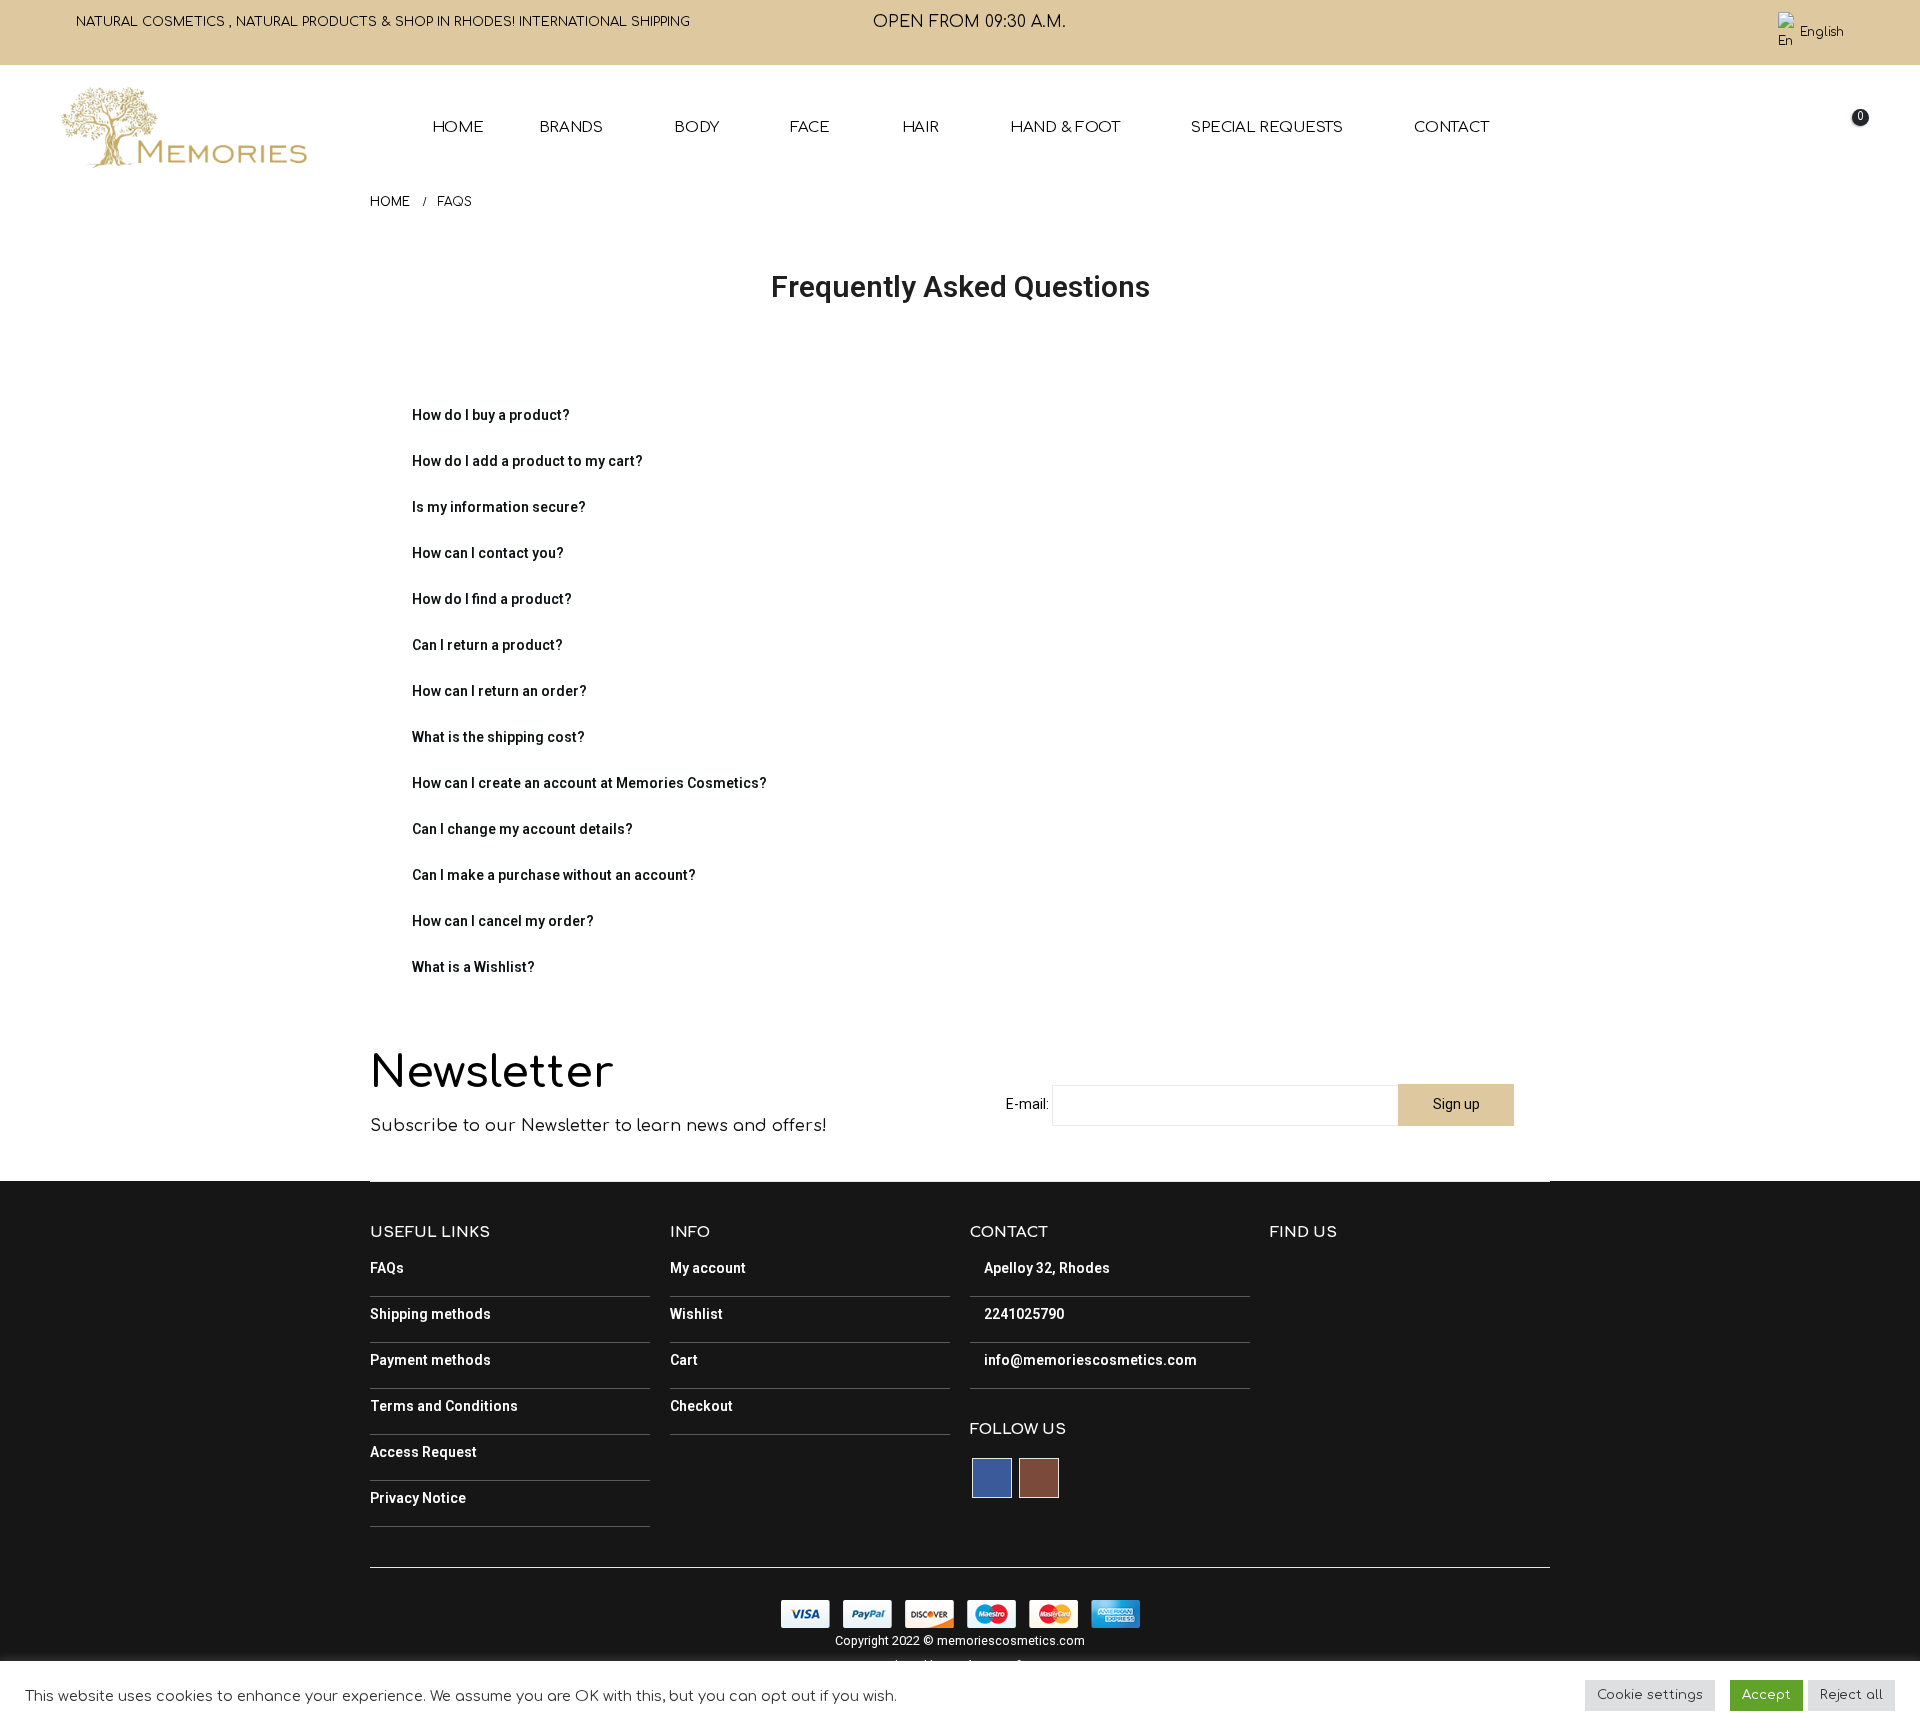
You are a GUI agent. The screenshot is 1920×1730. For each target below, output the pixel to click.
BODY (696, 127)
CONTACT (1451, 127)
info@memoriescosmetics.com (1089, 1360)
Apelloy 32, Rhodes (1045, 1268)
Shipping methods (430, 1314)
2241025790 (1022, 1314)
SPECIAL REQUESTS (1266, 127)
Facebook (992, 1478)
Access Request (423, 1452)
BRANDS (571, 127)
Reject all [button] (1851, 1695)
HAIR (920, 127)
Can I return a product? (487, 645)
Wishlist (696, 1314)
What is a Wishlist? (473, 967)
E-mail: (1027, 1104)
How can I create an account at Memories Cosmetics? (589, 783)
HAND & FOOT (1065, 127)
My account (708, 1268)
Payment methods (430, 1360)
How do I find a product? (492, 599)
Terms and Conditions (444, 1406)
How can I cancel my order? (503, 921)
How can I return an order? (499, 691)
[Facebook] (1706, 33)
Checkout (701, 1406)
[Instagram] (1740, 33)
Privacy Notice (418, 1498)
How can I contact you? (488, 553)
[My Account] (1741, 127)
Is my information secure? (499, 507)
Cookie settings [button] (1650, 1695)
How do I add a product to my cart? (527, 461)
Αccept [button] (1766, 1695)
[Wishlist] (1792, 127)
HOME (458, 127)
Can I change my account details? (522, 829)
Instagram (1039, 1478)
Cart (684, 1360)
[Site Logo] (183, 127)
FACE (810, 127)
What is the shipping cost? (498, 737)
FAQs (387, 1268)
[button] (1695, 128)
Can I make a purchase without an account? (554, 875)
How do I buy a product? (491, 415)
